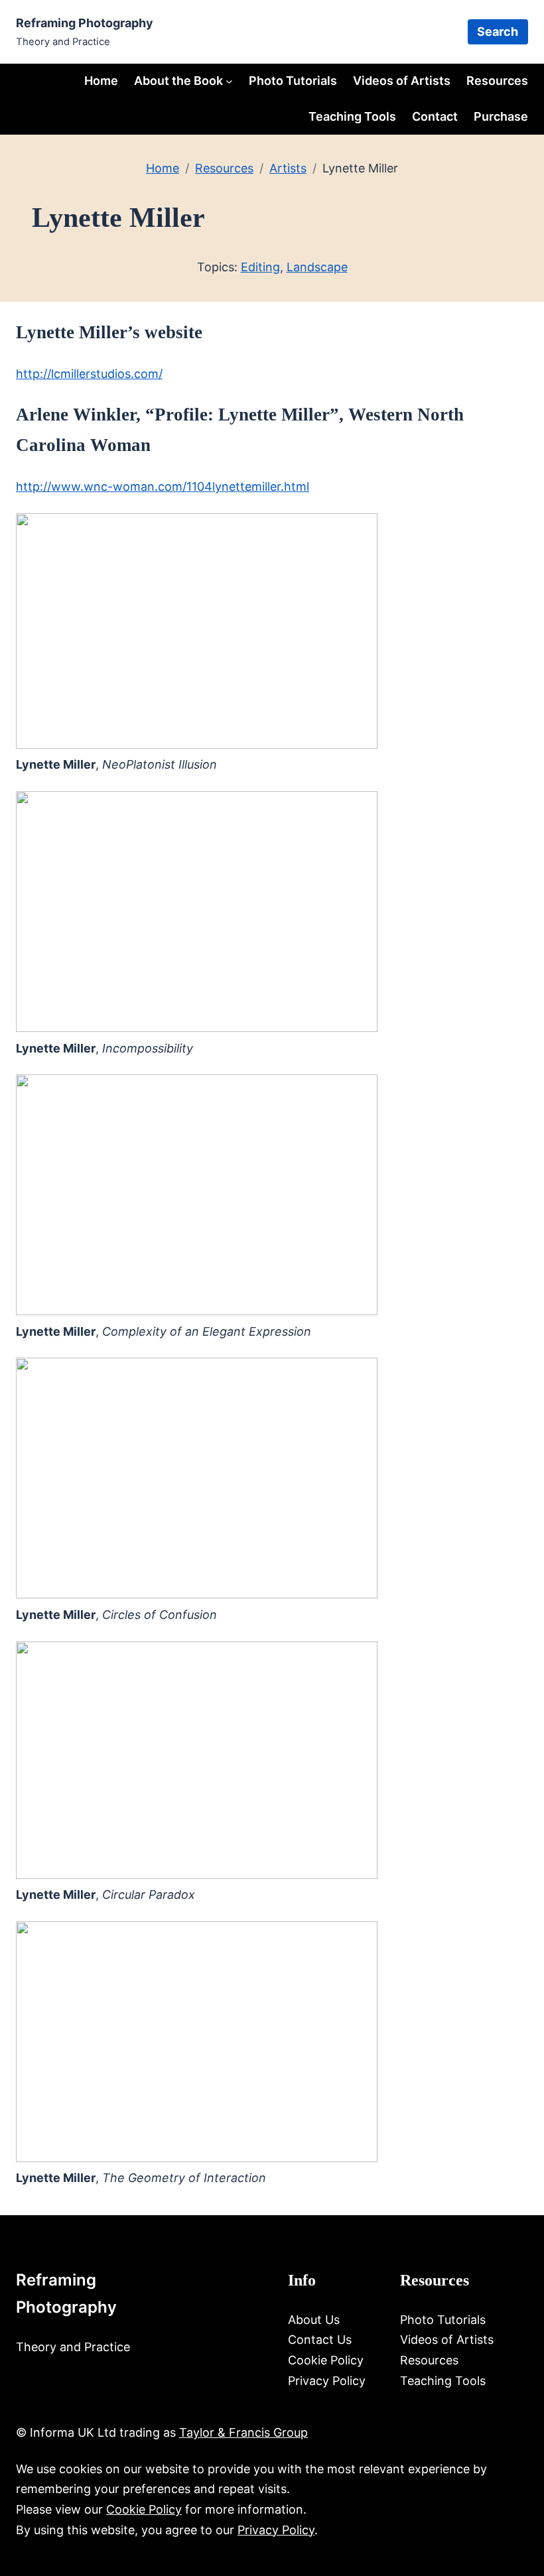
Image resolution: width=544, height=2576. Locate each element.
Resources (224, 168)
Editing (260, 267)
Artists (288, 168)
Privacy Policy (276, 2530)
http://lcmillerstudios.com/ (89, 374)
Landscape (317, 267)
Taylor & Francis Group (243, 2432)
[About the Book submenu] (229, 81)
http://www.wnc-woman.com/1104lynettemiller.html (163, 486)
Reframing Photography (85, 23)
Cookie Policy (144, 2509)
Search (498, 32)
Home (101, 81)
